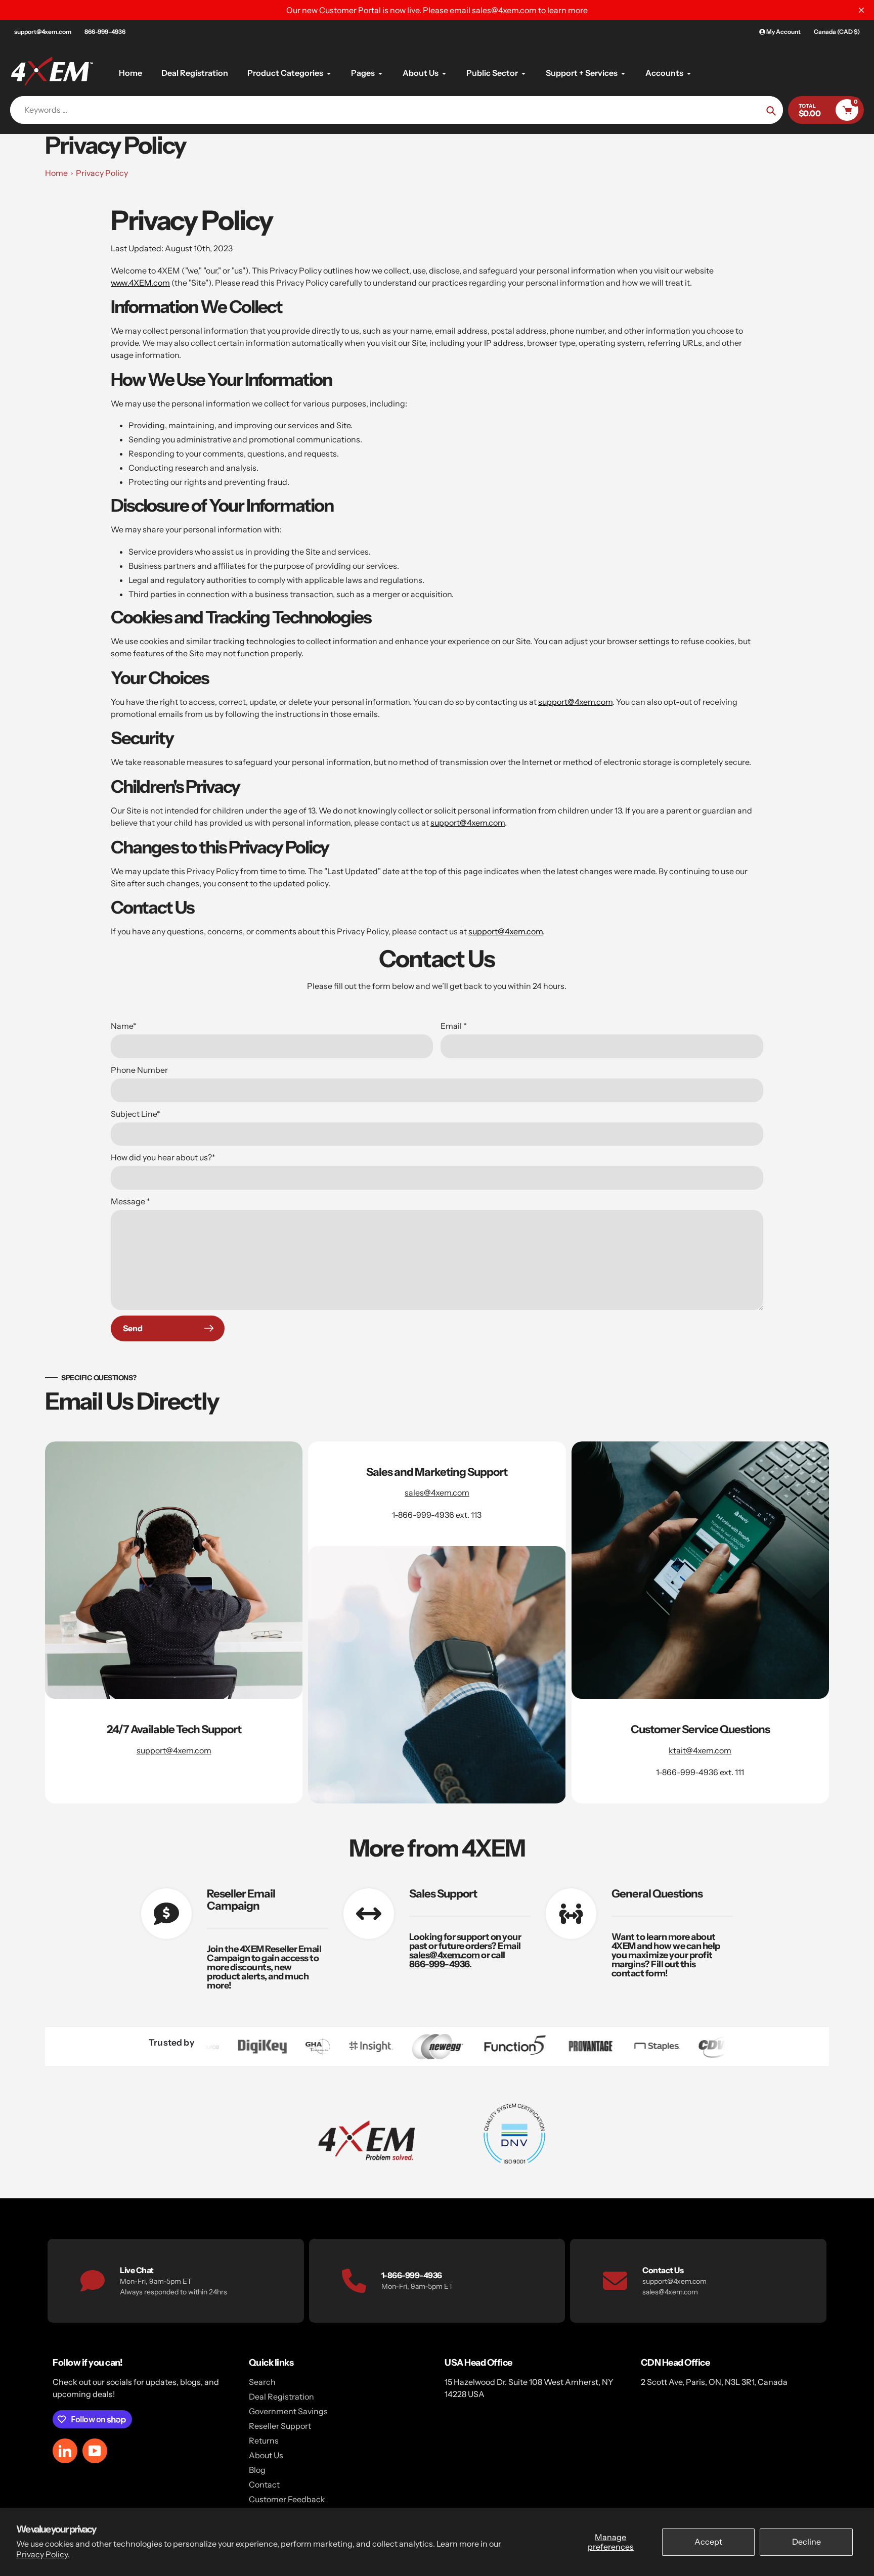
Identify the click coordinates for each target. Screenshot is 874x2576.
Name (124, 1026)
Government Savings (288, 2411)
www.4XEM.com (140, 283)
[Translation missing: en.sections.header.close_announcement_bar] (861, 10)
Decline (806, 2542)
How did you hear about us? (163, 1157)
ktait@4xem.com (700, 1750)
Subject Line (136, 1114)
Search (262, 2382)
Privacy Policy (102, 173)
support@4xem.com (43, 32)
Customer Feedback (287, 2499)
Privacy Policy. (43, 2554)
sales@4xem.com (437, 1493)
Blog (257, 2470)
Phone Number (139, 1070)
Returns (264, 2441)
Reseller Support (280, 2426)
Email (454, 1026)
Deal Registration (281, 2397)
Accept (708, 2542)
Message (130, 1201)
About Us (266, 2455)
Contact (264, 2484)
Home (56, 173)
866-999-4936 (105, 32)
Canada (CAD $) (837, 32)
